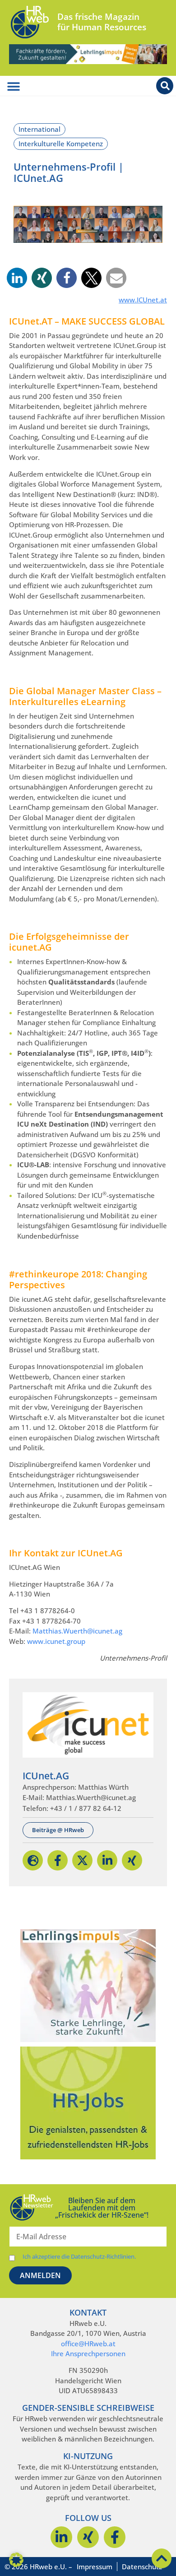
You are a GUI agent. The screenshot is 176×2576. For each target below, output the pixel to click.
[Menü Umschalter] (14, 87)
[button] (17, 278)
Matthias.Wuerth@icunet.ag (77, 1631)
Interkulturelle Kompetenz (61, 144)
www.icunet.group (56, 1641)
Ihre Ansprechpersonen (88, 2353)
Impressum (95, 2567)
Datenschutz (142, 2567)
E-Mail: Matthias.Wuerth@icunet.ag (79, 1797)
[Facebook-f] (115, 2537)
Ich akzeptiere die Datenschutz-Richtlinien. (79, 2257)
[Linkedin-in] (61, 2537)
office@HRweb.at (88, 2344)
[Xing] (88, 2537)
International (39, 129)
